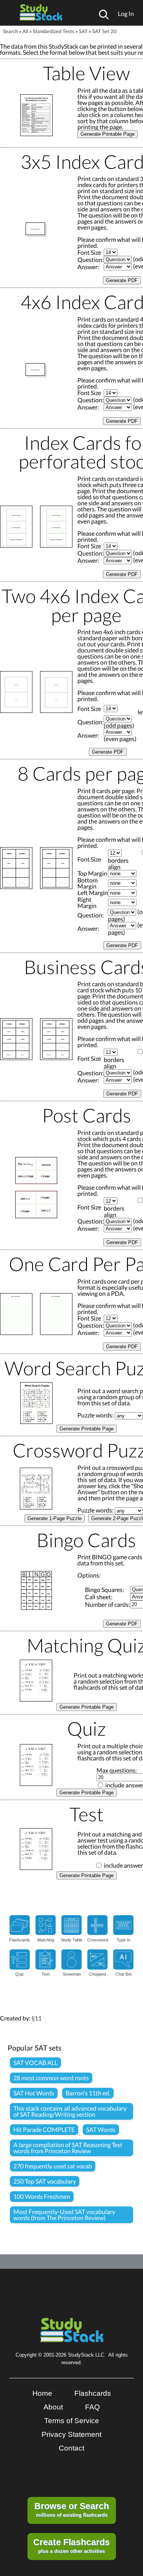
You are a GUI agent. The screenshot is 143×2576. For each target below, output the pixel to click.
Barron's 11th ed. (88, 2093)
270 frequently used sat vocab (53, 2166)
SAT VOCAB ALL (35, 2063)
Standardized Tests (54, 31)
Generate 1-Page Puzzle (55, 1518)
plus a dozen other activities (71, 2546)
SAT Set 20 (104, 31)
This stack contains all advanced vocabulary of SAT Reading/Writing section (70, 2111)
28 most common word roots (51, 2078)
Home (42, 2393)
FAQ (92, 2407)
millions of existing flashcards (72, 2509)
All (25, 31)
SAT (83, 31)
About (53, 2407)
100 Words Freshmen (42, 2196)
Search (10, 31)
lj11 (37, 2018)
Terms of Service (72, 2421)
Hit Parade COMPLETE (44, 2129)
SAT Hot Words (34, 2093)
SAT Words (101, 2129)
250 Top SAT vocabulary (45, 2181)
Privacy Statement (71, 2434)
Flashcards (93, 2393)
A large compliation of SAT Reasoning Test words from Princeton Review (68, 2148)
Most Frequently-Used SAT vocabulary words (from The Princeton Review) (64, 2215)
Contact (71, 2448)
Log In (126, 13)
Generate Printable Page (108, 134)
